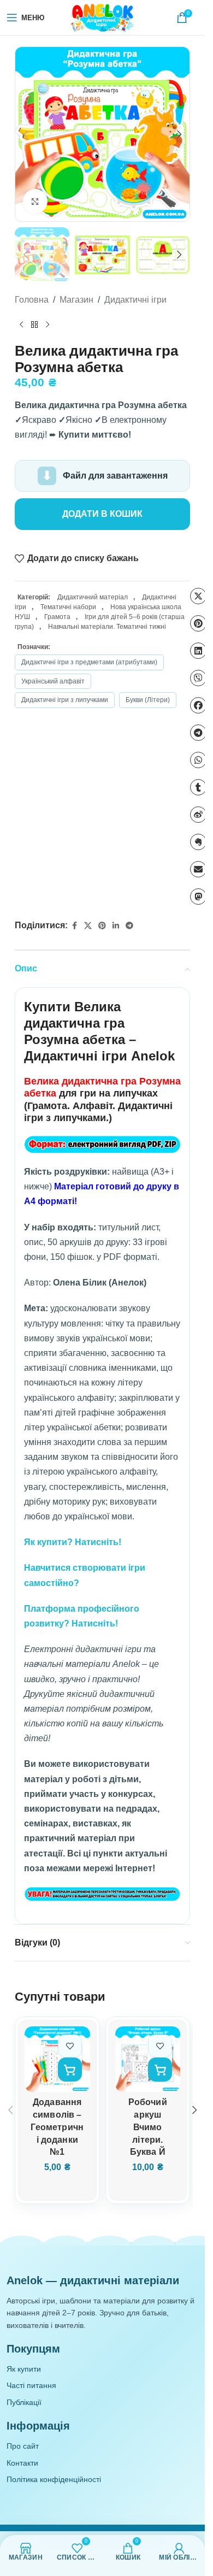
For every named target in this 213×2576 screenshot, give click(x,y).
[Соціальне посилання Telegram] (129, 926)
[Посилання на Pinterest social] (102, 926)
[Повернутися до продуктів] (34, 325)
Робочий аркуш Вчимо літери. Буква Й (148, 2127)
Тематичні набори (68, 607)
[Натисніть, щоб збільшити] (35, 201)
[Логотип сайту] (103, 17)
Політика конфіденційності (54, 2479)
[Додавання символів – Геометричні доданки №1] (57, 2059)
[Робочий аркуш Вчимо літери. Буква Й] (148, 2059)
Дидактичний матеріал (93, 597)
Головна (32, 300)
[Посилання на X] (88, 926)
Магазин (76, 300)
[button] (26, 134)
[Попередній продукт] (21, 325)
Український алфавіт (53, 681)
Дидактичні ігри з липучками (65, 700)
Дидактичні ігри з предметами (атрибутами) (89, 662)
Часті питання (31, 2385)
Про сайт (23, 2446)
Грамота (57, 617)
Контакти (22, 2463)
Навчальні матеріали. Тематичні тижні (107, 627)
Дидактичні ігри (135, 300)
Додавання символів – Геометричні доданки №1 (57, 2127)
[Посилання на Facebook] (74, 926)
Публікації (24, 2402)
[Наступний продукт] (48, 325)
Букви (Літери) (148, 700)
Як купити (24, 2369)
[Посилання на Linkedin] (116, 926)
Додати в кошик (102, 514)
